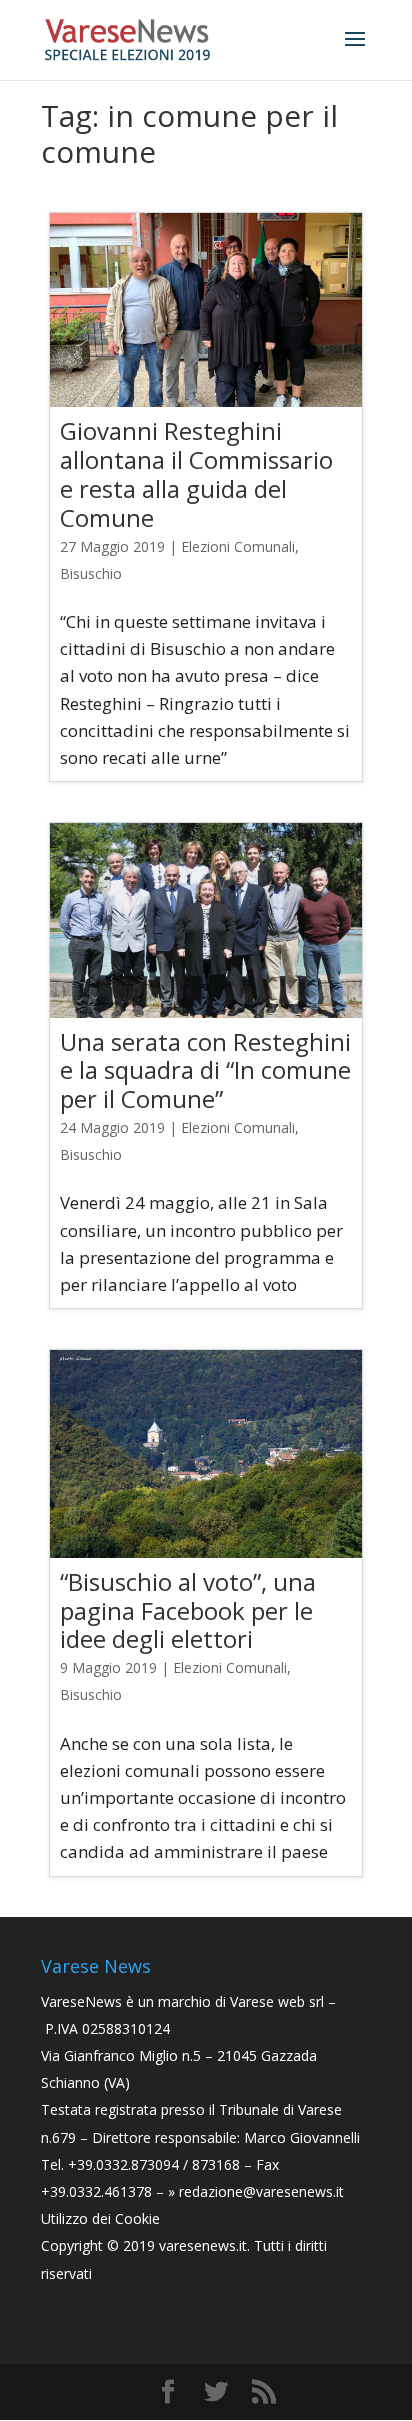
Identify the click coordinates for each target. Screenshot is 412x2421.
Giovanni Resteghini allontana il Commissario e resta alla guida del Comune (196, 473)
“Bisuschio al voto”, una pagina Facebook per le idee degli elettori (188, 1610)
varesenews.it (203, 2245)
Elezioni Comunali (238, 546)
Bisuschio (91, 573)
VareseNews (81, 2001)
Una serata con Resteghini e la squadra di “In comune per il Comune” (205, 1070)
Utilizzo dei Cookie (100, 2218)
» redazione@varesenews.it (256, 2191)
